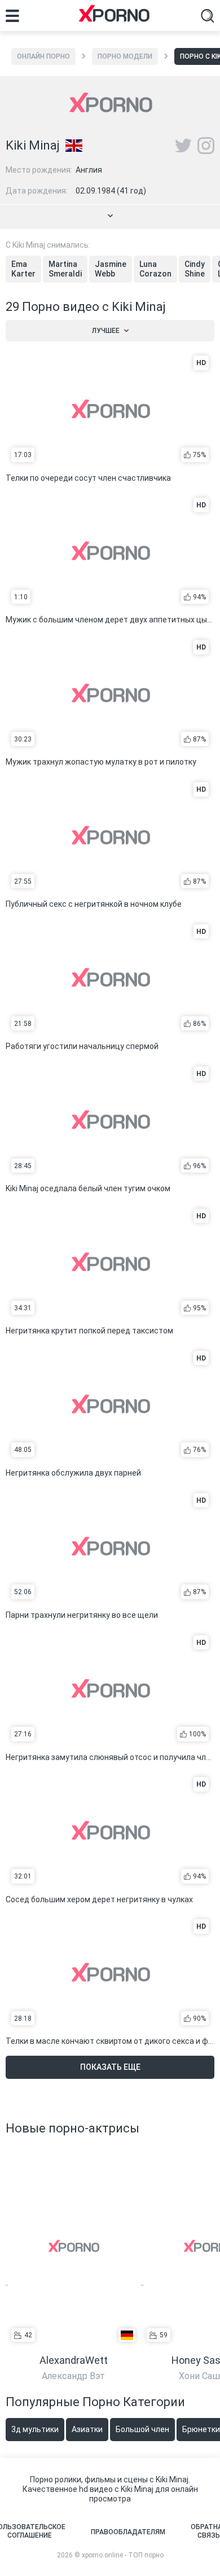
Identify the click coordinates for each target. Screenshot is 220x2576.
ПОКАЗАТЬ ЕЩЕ (110, 2067)
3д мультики (35, 2429)
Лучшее (106, 331)
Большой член (142, 2429)
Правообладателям (128, 2532)
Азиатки (87, 2429)
